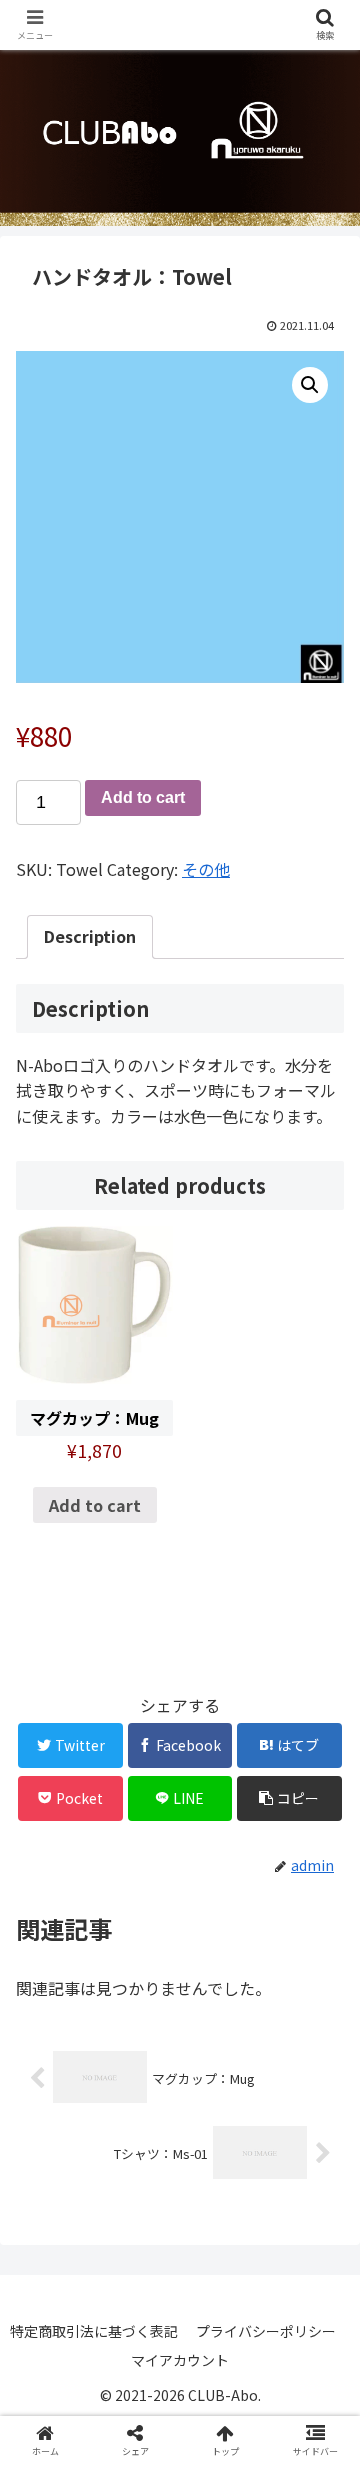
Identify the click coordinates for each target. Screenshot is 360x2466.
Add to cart (143, 797)
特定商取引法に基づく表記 (94, 2331)
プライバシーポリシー (266, 2331)
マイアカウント (180, 2360)
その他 (206, 869)
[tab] (90, 937)
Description (90, 936)
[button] (321, 1973)
